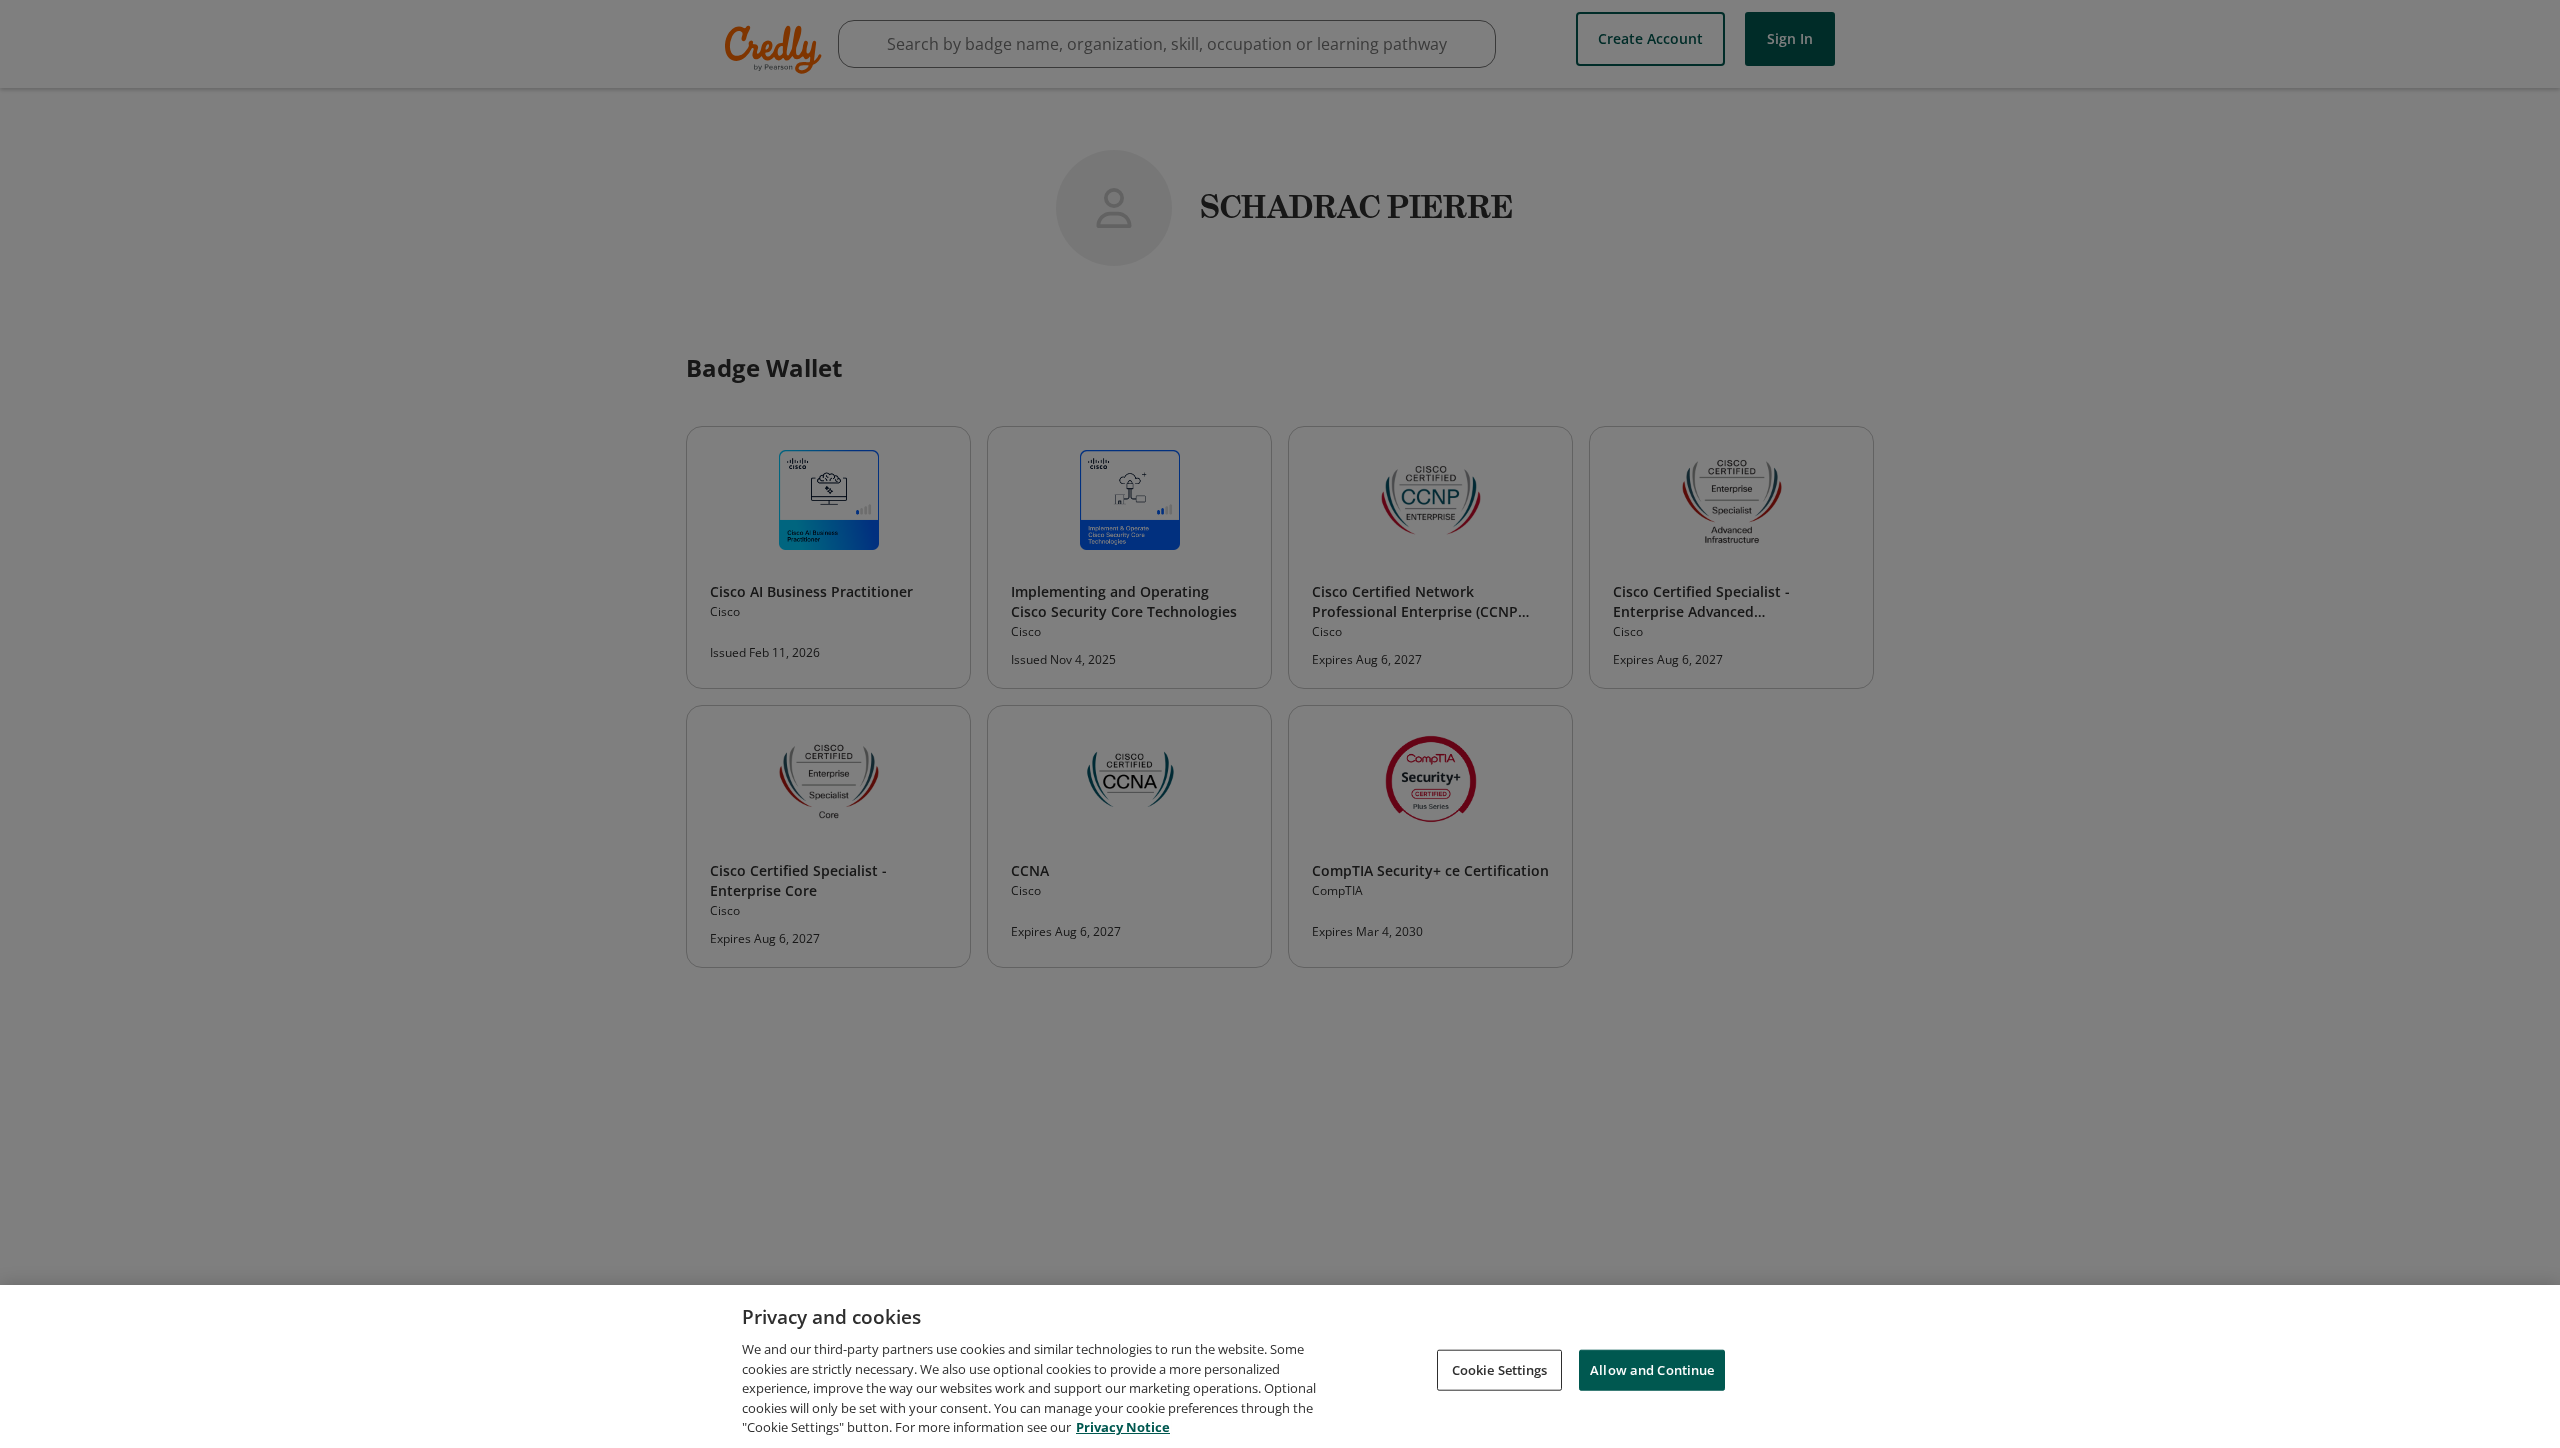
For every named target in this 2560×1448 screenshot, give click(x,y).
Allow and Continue (1652, 1369)
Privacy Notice (1123, 1427)
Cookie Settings (1500, 1369)
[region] (1280, 1366)
